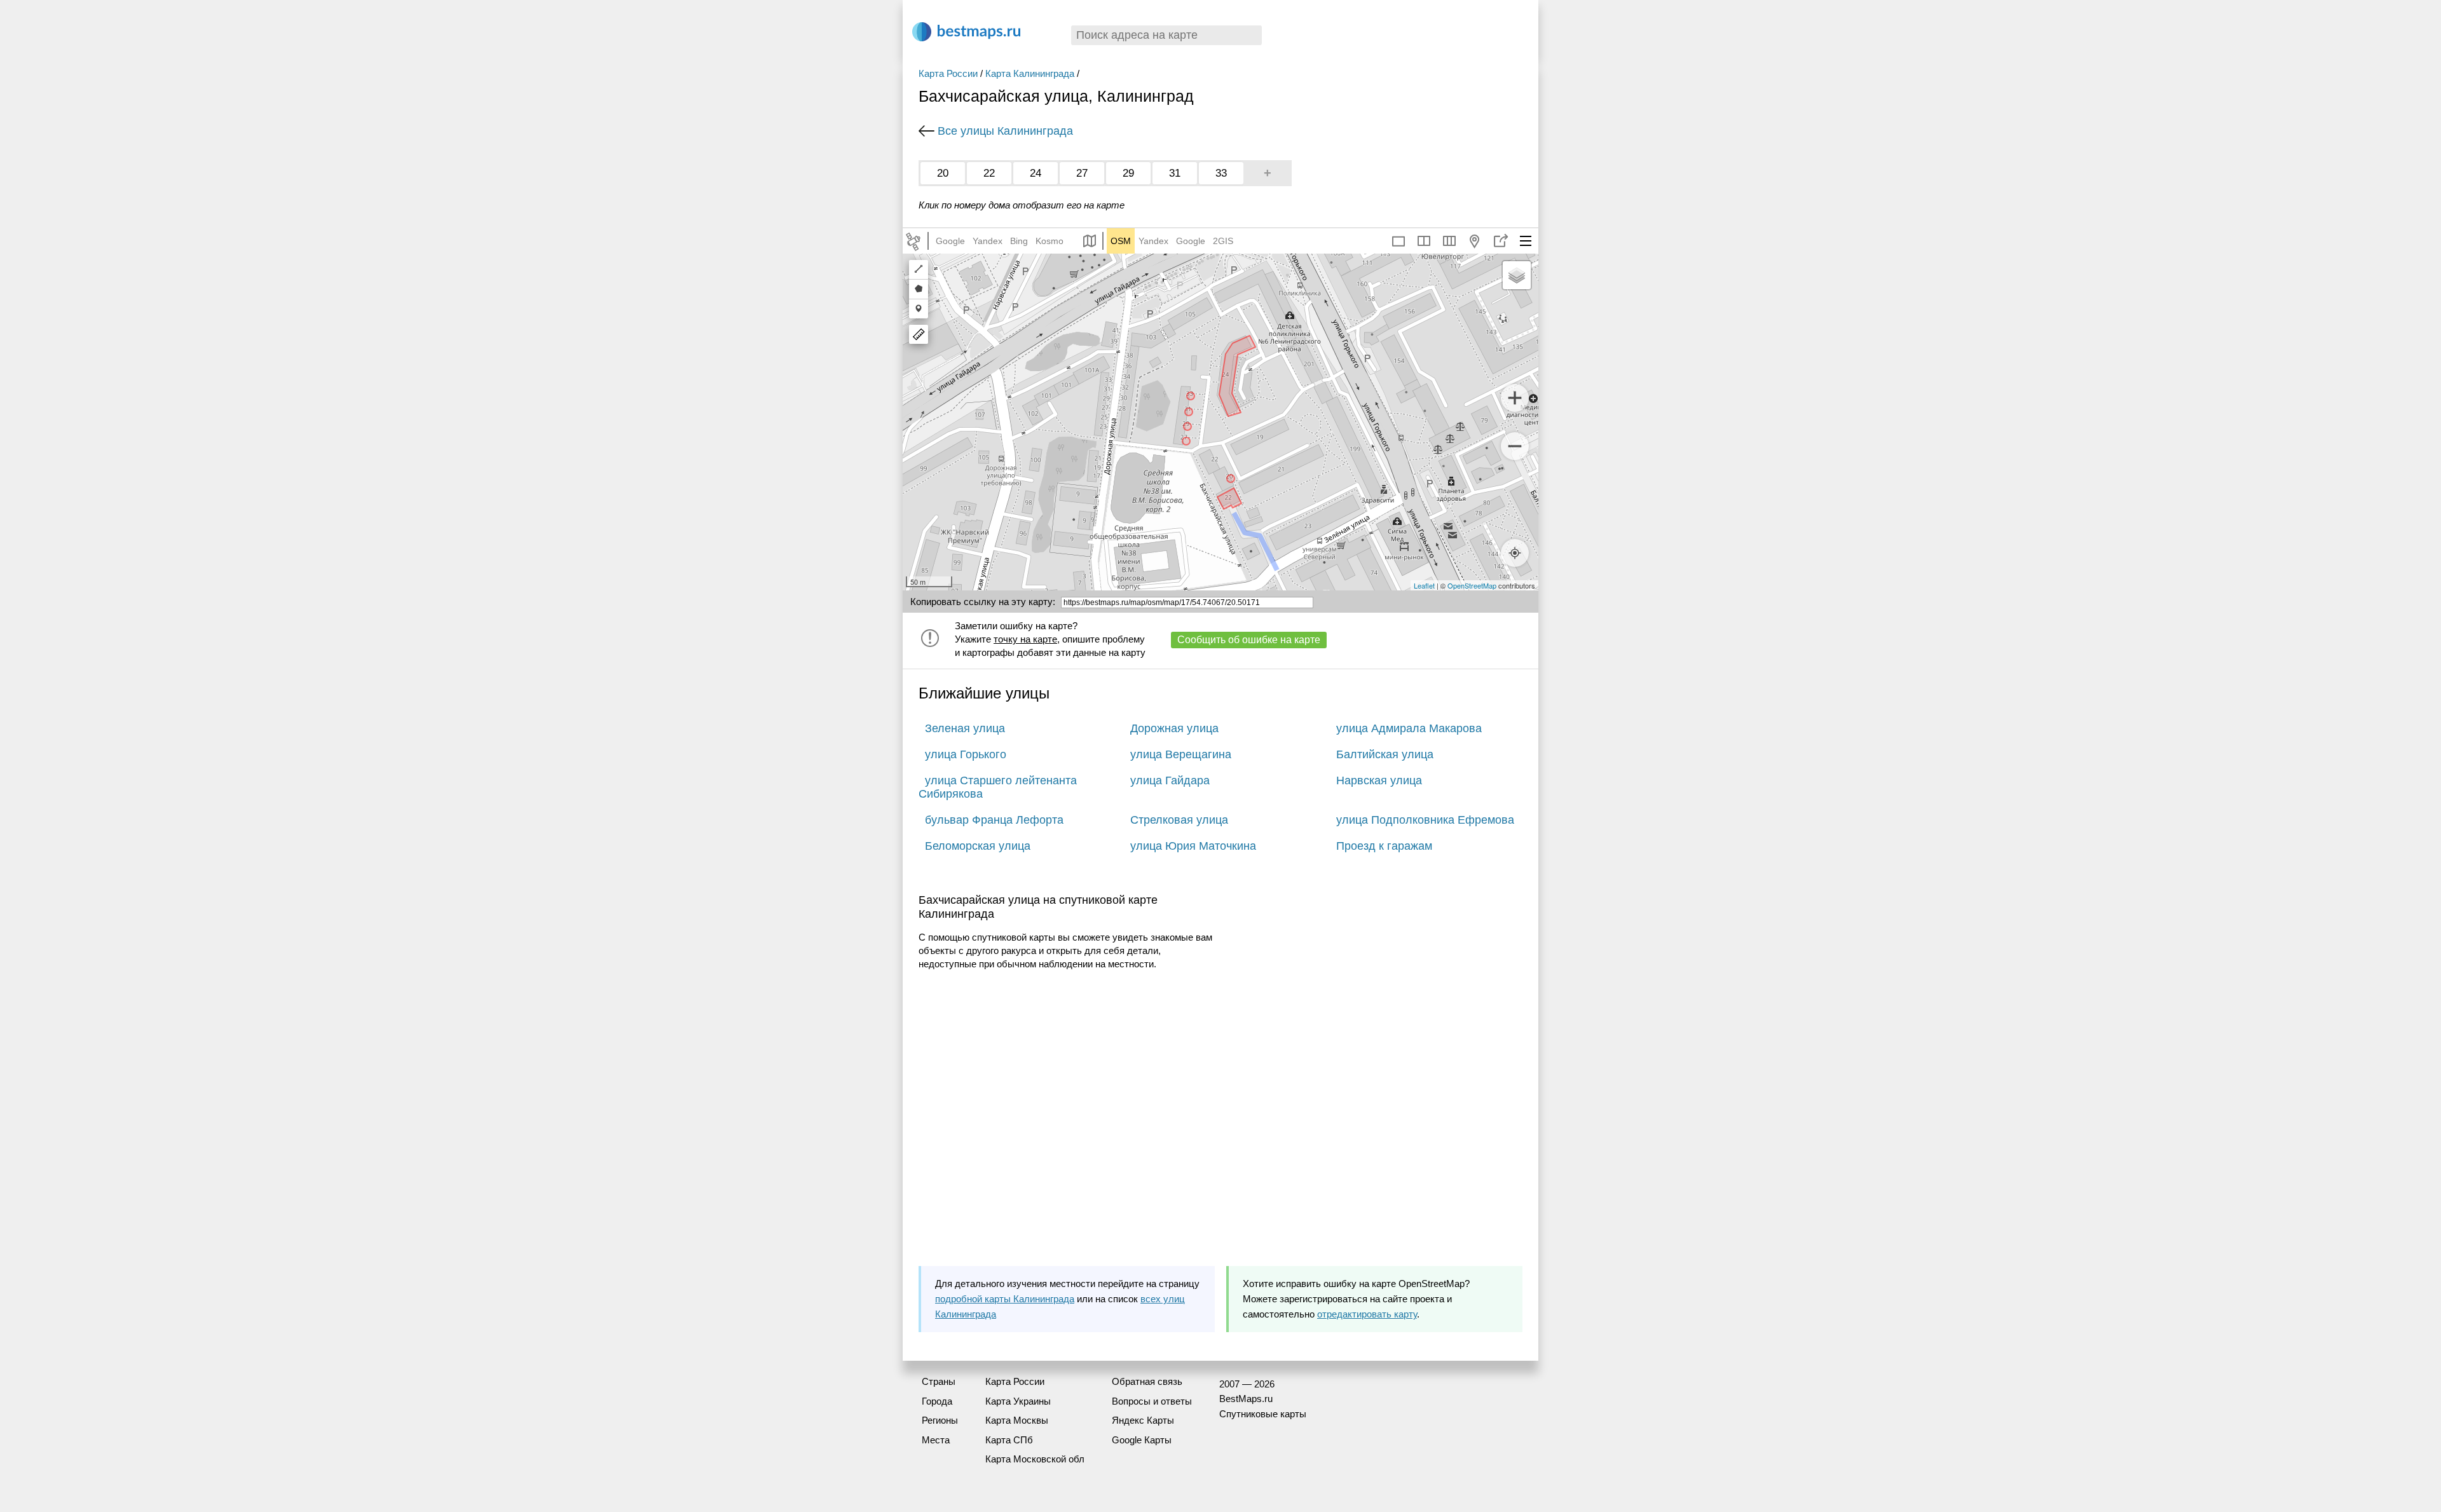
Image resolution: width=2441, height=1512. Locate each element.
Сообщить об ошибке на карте (1249, 640)
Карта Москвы (1017, 1420)
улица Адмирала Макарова (1409, 728)
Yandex (988, 241)
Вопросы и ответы (1152, 1401)
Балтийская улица (1385, 754)
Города (937, 1401)
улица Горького (966, 754)
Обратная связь (1147, 1381)
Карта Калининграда (1030, 73)
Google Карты (1142, 1440)
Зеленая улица (965, 728)
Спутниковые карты (1263, 1414)
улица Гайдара (1170, 780)
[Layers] (1517, 275)
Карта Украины (1018, 1401)
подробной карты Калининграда (1005, 1299)
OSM (1121, 241)
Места (936, 1440)
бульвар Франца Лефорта (994, 820)
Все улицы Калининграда (1005, 131)
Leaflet (1424, 585)
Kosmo (1050, 241)
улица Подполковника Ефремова (1425, 820)
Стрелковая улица (1179, 820)
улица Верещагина (1181, 754)
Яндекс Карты (1143, 1420)
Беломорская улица (978, 846)
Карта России (948, 73)
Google (950, 241)
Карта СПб (1009, 1440)
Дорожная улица (1174, 728)
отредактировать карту (1367, 1314)
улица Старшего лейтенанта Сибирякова (998, 787)
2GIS (1223, 241)
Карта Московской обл (1035, 1459)
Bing (1019, 241)
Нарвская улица (1379, 780)
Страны (939, 1381)
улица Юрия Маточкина (1193, 846)
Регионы (940, 1420)
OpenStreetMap (1472, 585)
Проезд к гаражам (1384, 846)
